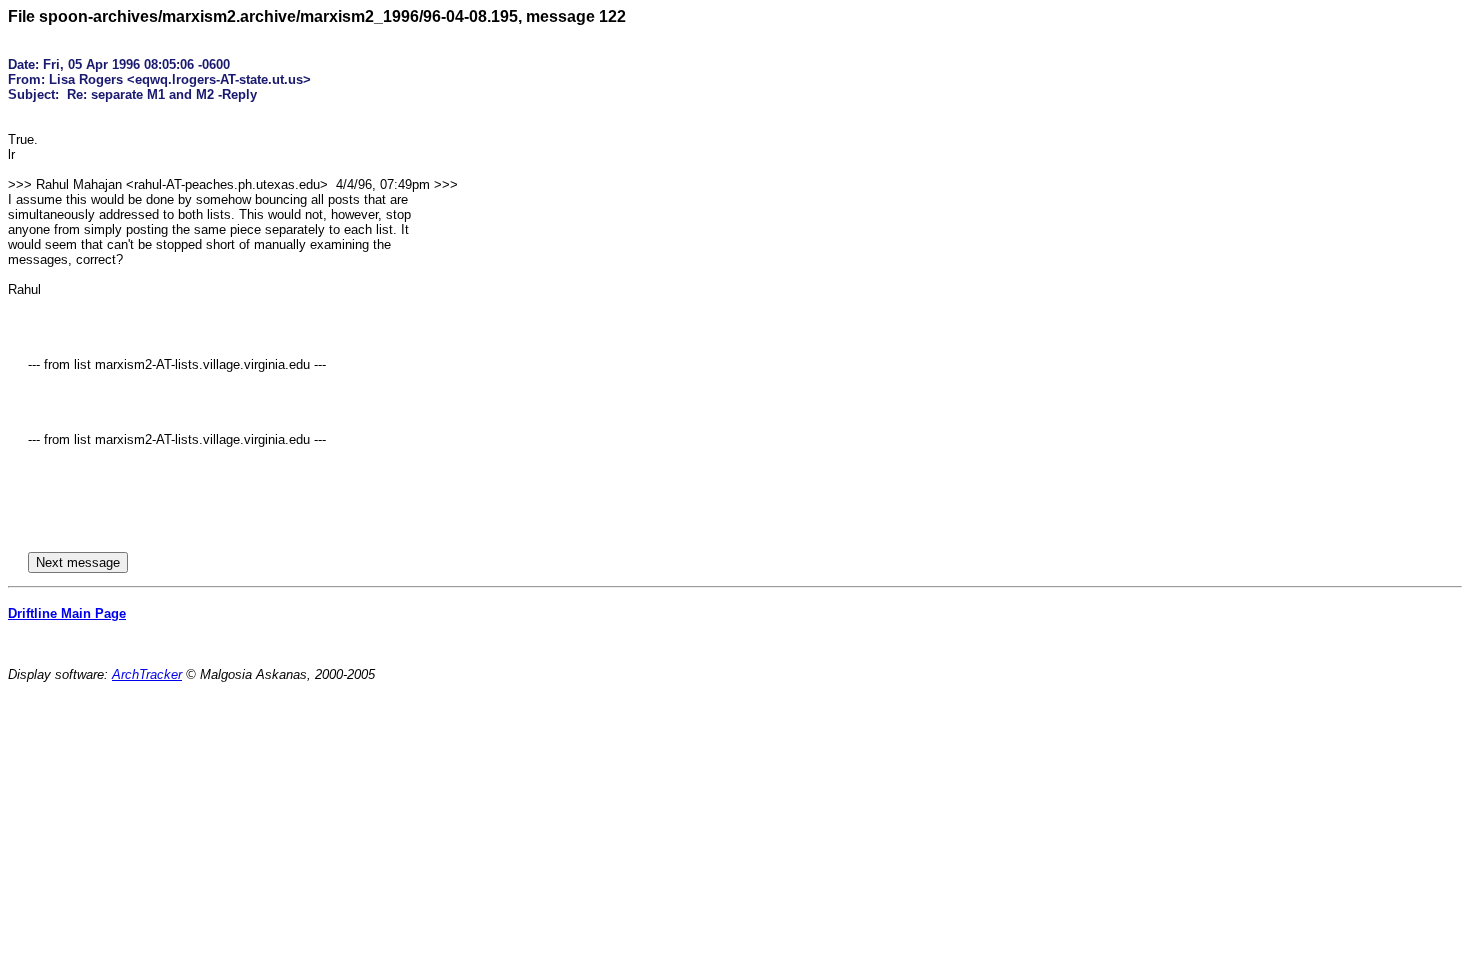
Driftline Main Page (67, 613)
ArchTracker (147, 674)
